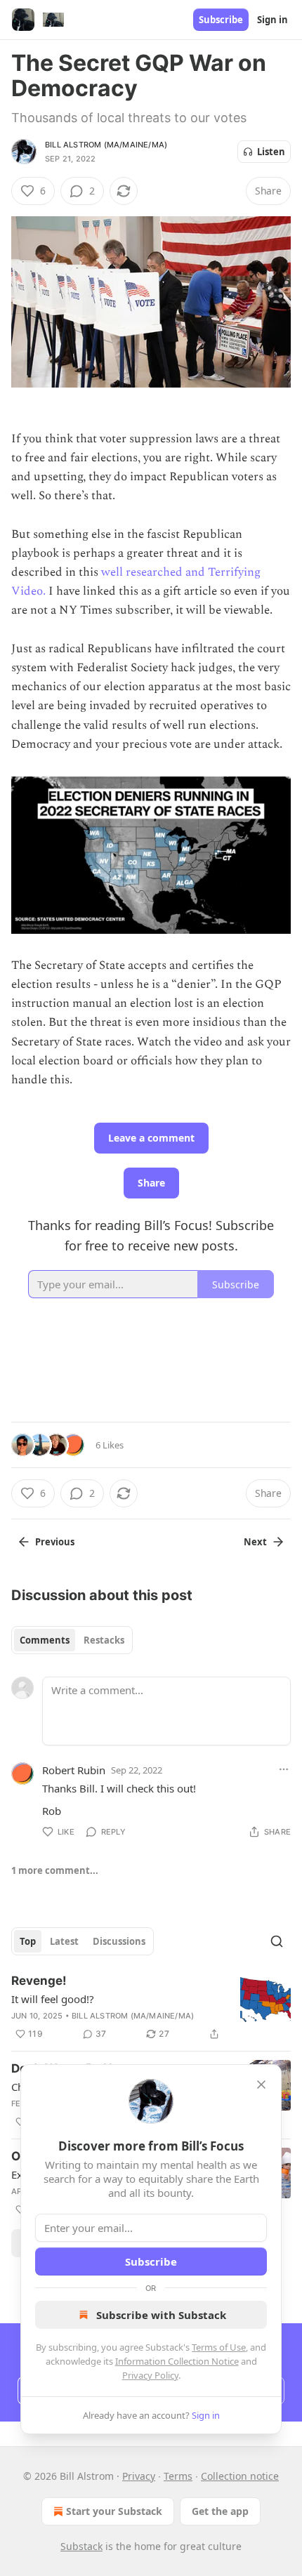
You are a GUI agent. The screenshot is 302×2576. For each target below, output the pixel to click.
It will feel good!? (53, 1999)
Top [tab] (28, 1941)
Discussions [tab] (119, 1941)
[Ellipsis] (284, 1769)
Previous (55, 1542)
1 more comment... (55, 1870)
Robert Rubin (74, 1770)
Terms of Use (219, 2347)
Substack (81, 2546)
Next (255, 1542)
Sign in (273, 20)
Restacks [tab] (104, 1640)
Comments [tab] (45, 1640)
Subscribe (221, 20)
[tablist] (72, 1640)
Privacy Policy (150, 2375)
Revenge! (39, 1981)
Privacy (139, 2476)
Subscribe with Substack (161, 2315)
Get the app (220, 2511)
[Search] (277, 1941)
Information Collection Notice (177, 2361)
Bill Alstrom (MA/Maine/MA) (106, 145)
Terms (178, 2476)
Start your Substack (114, 2511)
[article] (151, 2007)
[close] (261, 2085)
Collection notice (240, 2476)
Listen (271, 152)
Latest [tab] (64, 1941)
